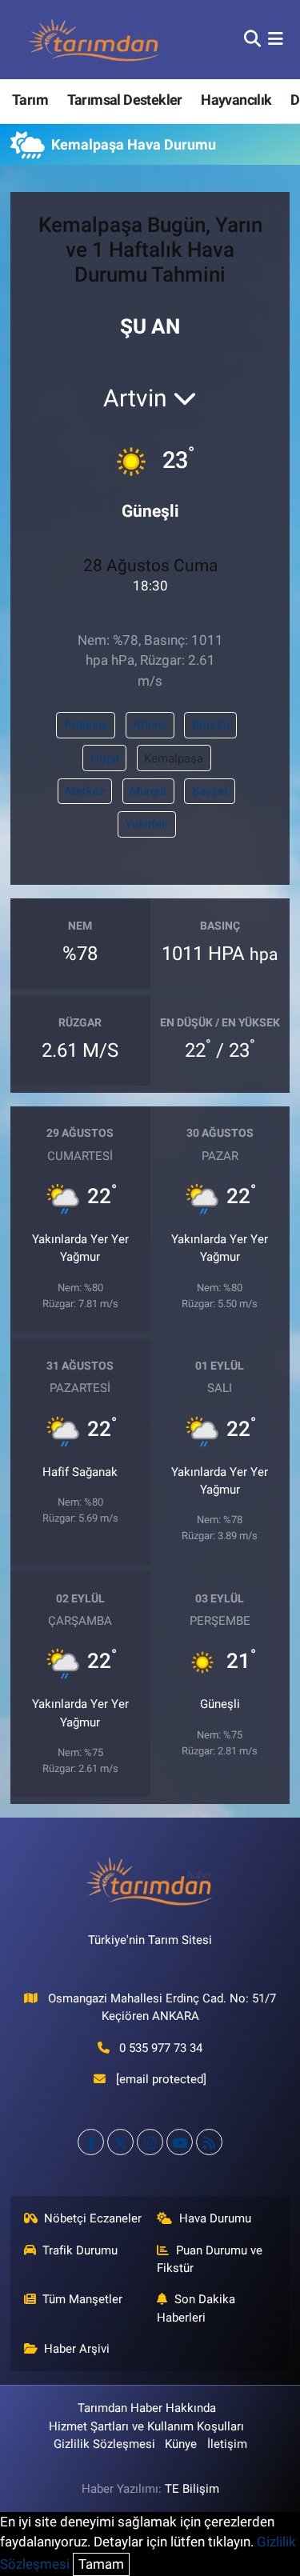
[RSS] (209, 2142)
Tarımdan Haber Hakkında (147, 2408)
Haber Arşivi (77, 2349)
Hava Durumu (215, 2218)
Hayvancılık (236, 100)
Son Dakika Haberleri (196, 2308)
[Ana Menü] (276, 39)
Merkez (85, 791)
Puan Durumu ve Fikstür (210, 2259)
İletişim (227, 2444)
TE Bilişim (192, 2489)
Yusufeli (146, 824)
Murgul (148, 791)
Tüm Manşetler (82, 2299)
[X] (120, 2142)
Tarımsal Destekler (125, 100)
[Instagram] (150, 2142)
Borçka (211, 725)
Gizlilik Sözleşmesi (104, 2444)
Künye (181, 2444)
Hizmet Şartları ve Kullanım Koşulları (146, 2426)
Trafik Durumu (80, 2250)
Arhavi (150, 725)
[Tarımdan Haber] (94, 40)
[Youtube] (180, 2142)
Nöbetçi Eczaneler (93, 2218)
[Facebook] (91, 2142)
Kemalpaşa (174, 758)
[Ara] (252, 39)
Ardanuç (86, 725)
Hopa (105, 758)
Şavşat (210, 791)
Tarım (30, 100)
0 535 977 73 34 (161, 2048)
